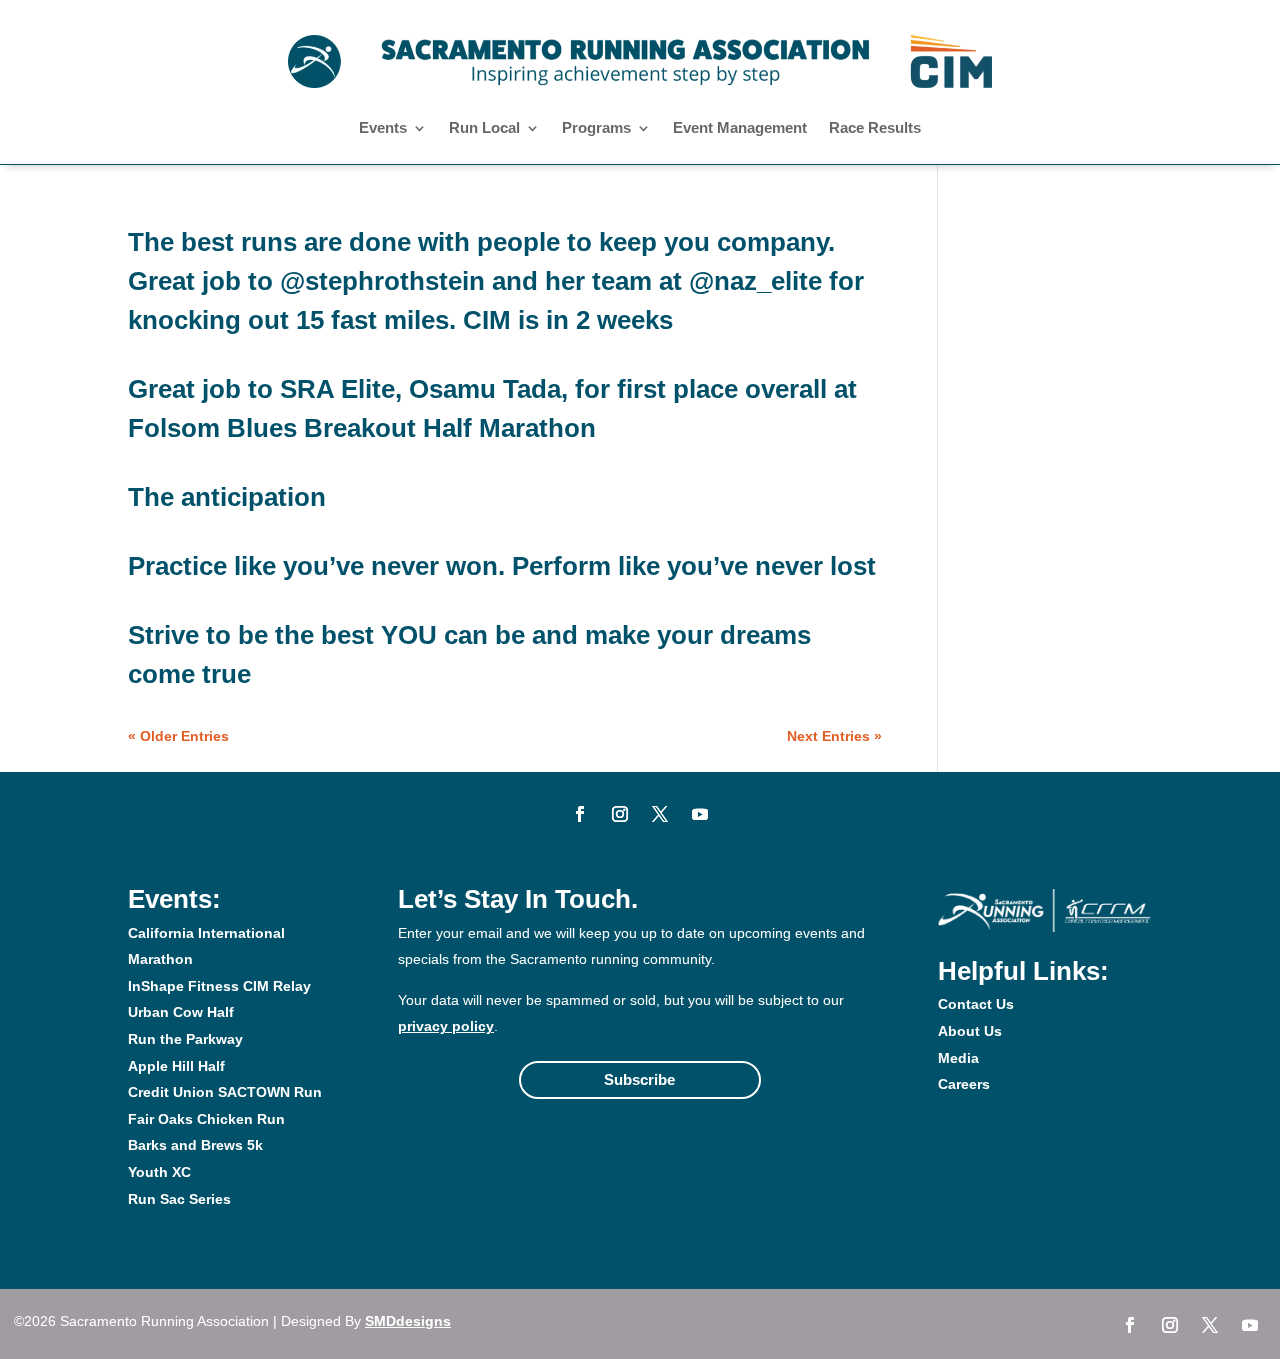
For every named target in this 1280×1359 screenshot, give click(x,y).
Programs (596, 128)
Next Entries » (834, 736)
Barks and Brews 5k (195, 1145)
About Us (970, 1031)
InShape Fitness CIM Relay (219, 986)
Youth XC (159, 1172)
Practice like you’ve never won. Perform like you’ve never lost (502, 566)
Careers (964, 1084)
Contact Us (976, 1004)
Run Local (484, 128)
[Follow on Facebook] (580, 814)
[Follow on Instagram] (620, 814)
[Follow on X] (660, 814)
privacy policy (446, 1026)
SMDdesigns (408, 1321)
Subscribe (639, 1079)
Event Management (740, 128)
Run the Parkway (185, 1039)
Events (383, 128)
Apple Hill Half (176, 1066)
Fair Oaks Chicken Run (206, 1119)
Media (958, 1058)
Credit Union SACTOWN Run (225, 1092)
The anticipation (227, 497)
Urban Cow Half (181, 1012)
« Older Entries (178, 736)
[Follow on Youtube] (700, 814)
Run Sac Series (179, 1199)
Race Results (875, 128)
